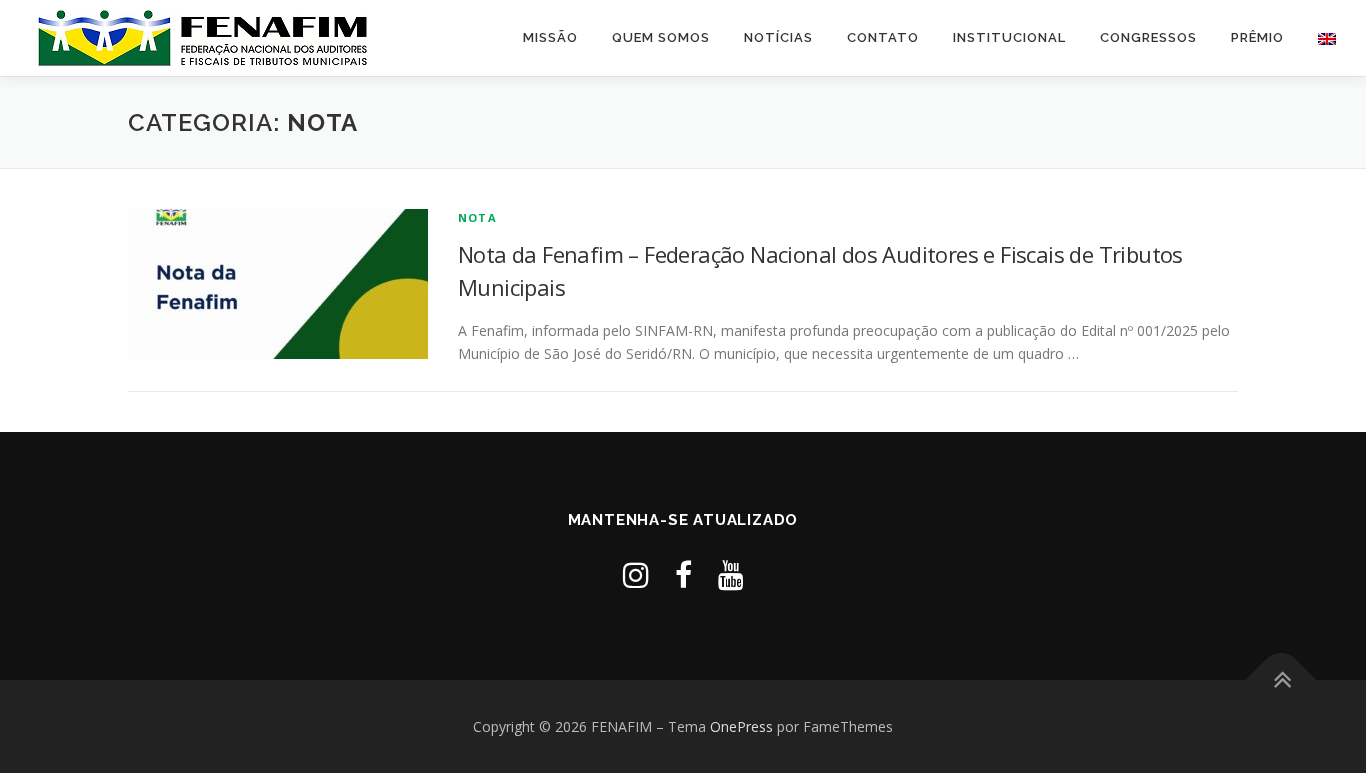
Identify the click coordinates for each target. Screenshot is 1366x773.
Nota (477, 217)
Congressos (1148, 37)
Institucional (1009, 37)
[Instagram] (636, 574)
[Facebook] (683, 574)
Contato (883, 37)
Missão (550, 37)
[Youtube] (731, 574)
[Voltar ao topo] (1281, 679)
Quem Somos (661, 37)
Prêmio (1257, 37)
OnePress (741, 726)
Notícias (778, 37)
